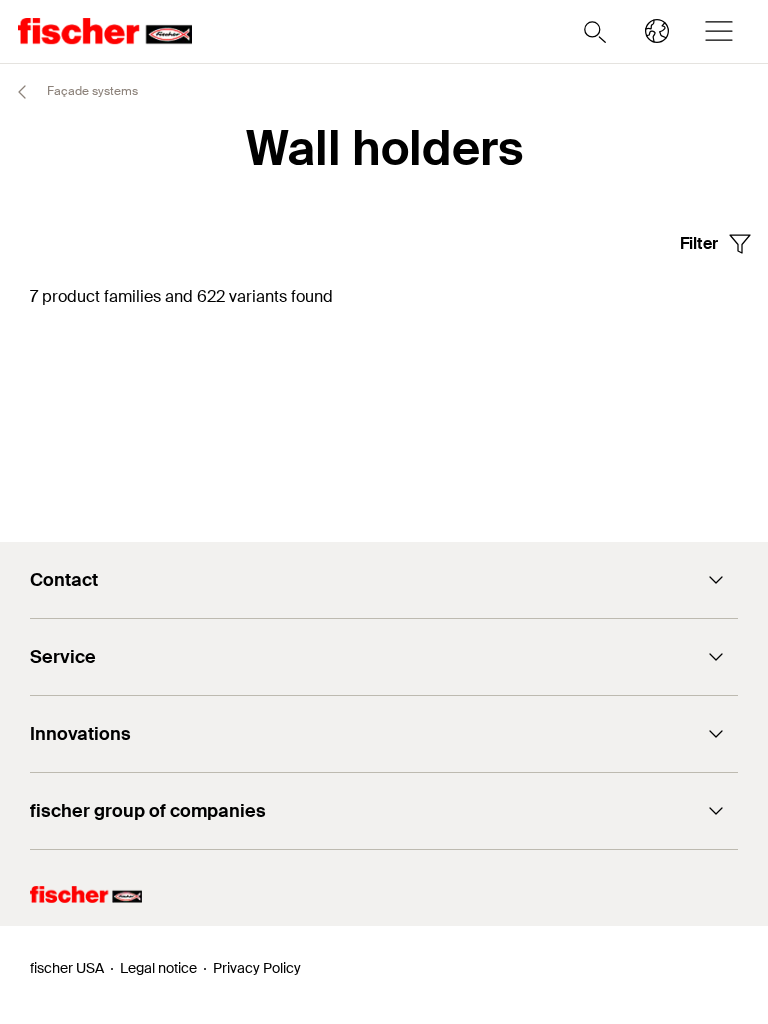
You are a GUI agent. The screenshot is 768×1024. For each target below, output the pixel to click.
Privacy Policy (257, 968)
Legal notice (158, 968)
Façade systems (91, 91)
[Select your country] (657, 31)
